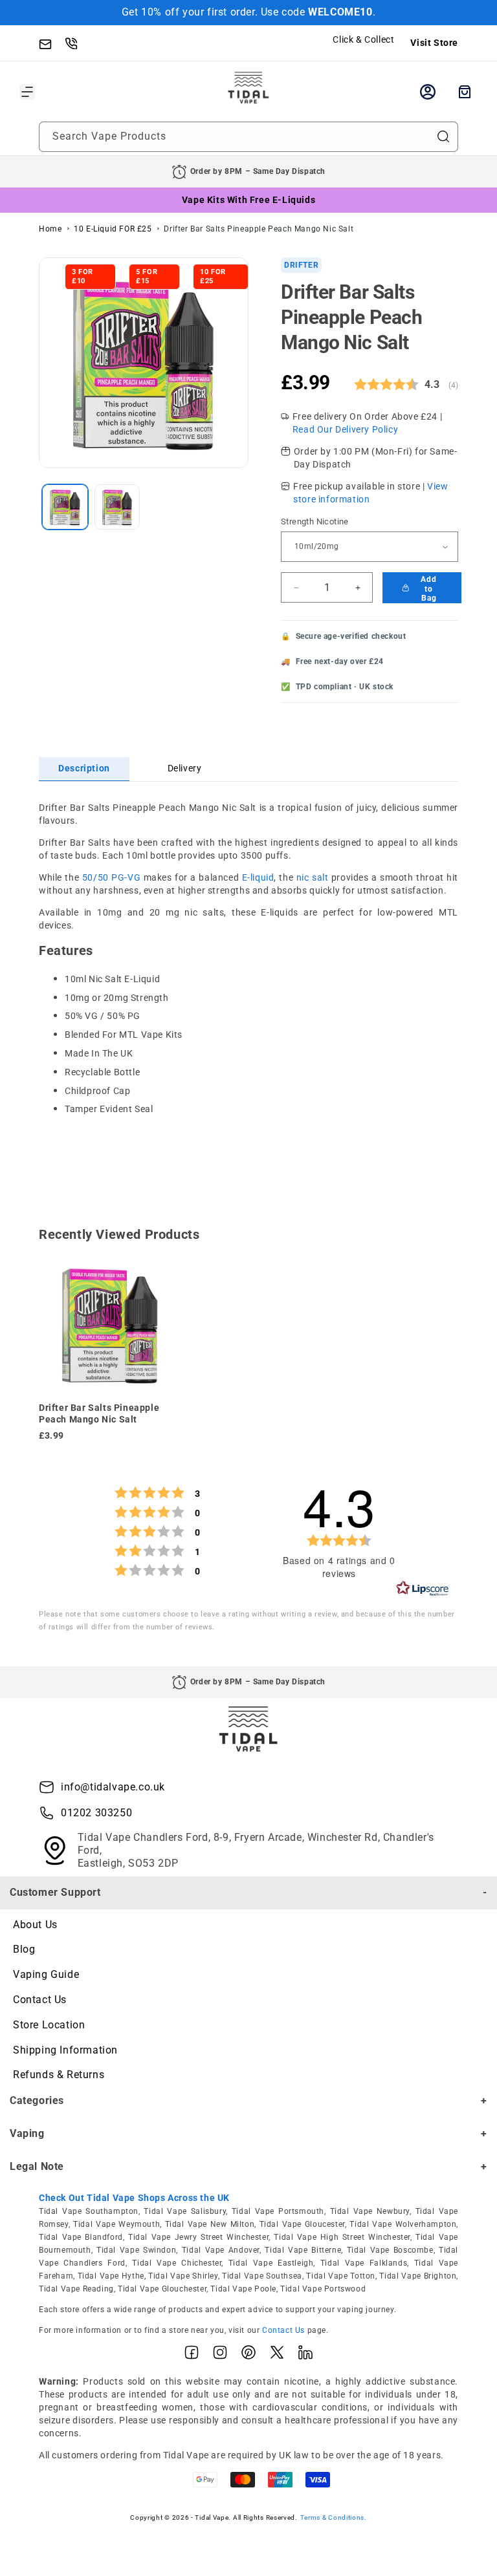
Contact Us (40, 2000)
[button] (27, 92)
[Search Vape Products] (443, 136)
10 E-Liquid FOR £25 (113, 229)
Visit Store (434, 43)
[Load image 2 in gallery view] (117, 507)
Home (50, 229)
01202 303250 (96, 1813)
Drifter (301, 265)
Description (84, 768)
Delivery (185, 768)
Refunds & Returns (59, 2075)
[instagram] (220, 2356)
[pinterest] (248, 2356)
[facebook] (192, 2356)
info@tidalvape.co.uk (113, 1787)
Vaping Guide (46, 1974)
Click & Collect (363, 39)
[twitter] (277, 2356)
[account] (428, 92)
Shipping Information (65, 2050)
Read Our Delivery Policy (345, 429)
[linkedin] (305, 2356)
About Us (35, 1925)
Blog (24, 1949)
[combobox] (248, 137)
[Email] (52, 43)
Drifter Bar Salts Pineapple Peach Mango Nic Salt (259, 229)
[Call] (78, 43)
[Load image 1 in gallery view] (65, 507)
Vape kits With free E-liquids (248, 200)
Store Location (49, 2025)
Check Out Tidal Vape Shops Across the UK (134, 2198)
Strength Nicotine (315, 521)
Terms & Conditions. (334, 2517)
